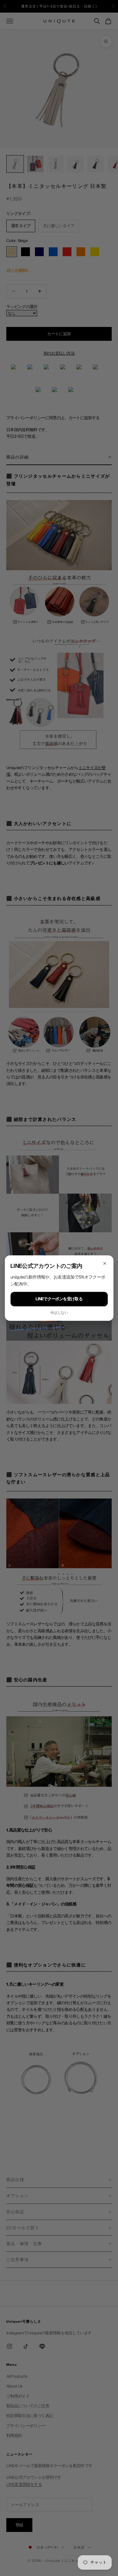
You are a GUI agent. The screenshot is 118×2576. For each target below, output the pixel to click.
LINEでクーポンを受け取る (59, 1299)
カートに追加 (59, 334)
